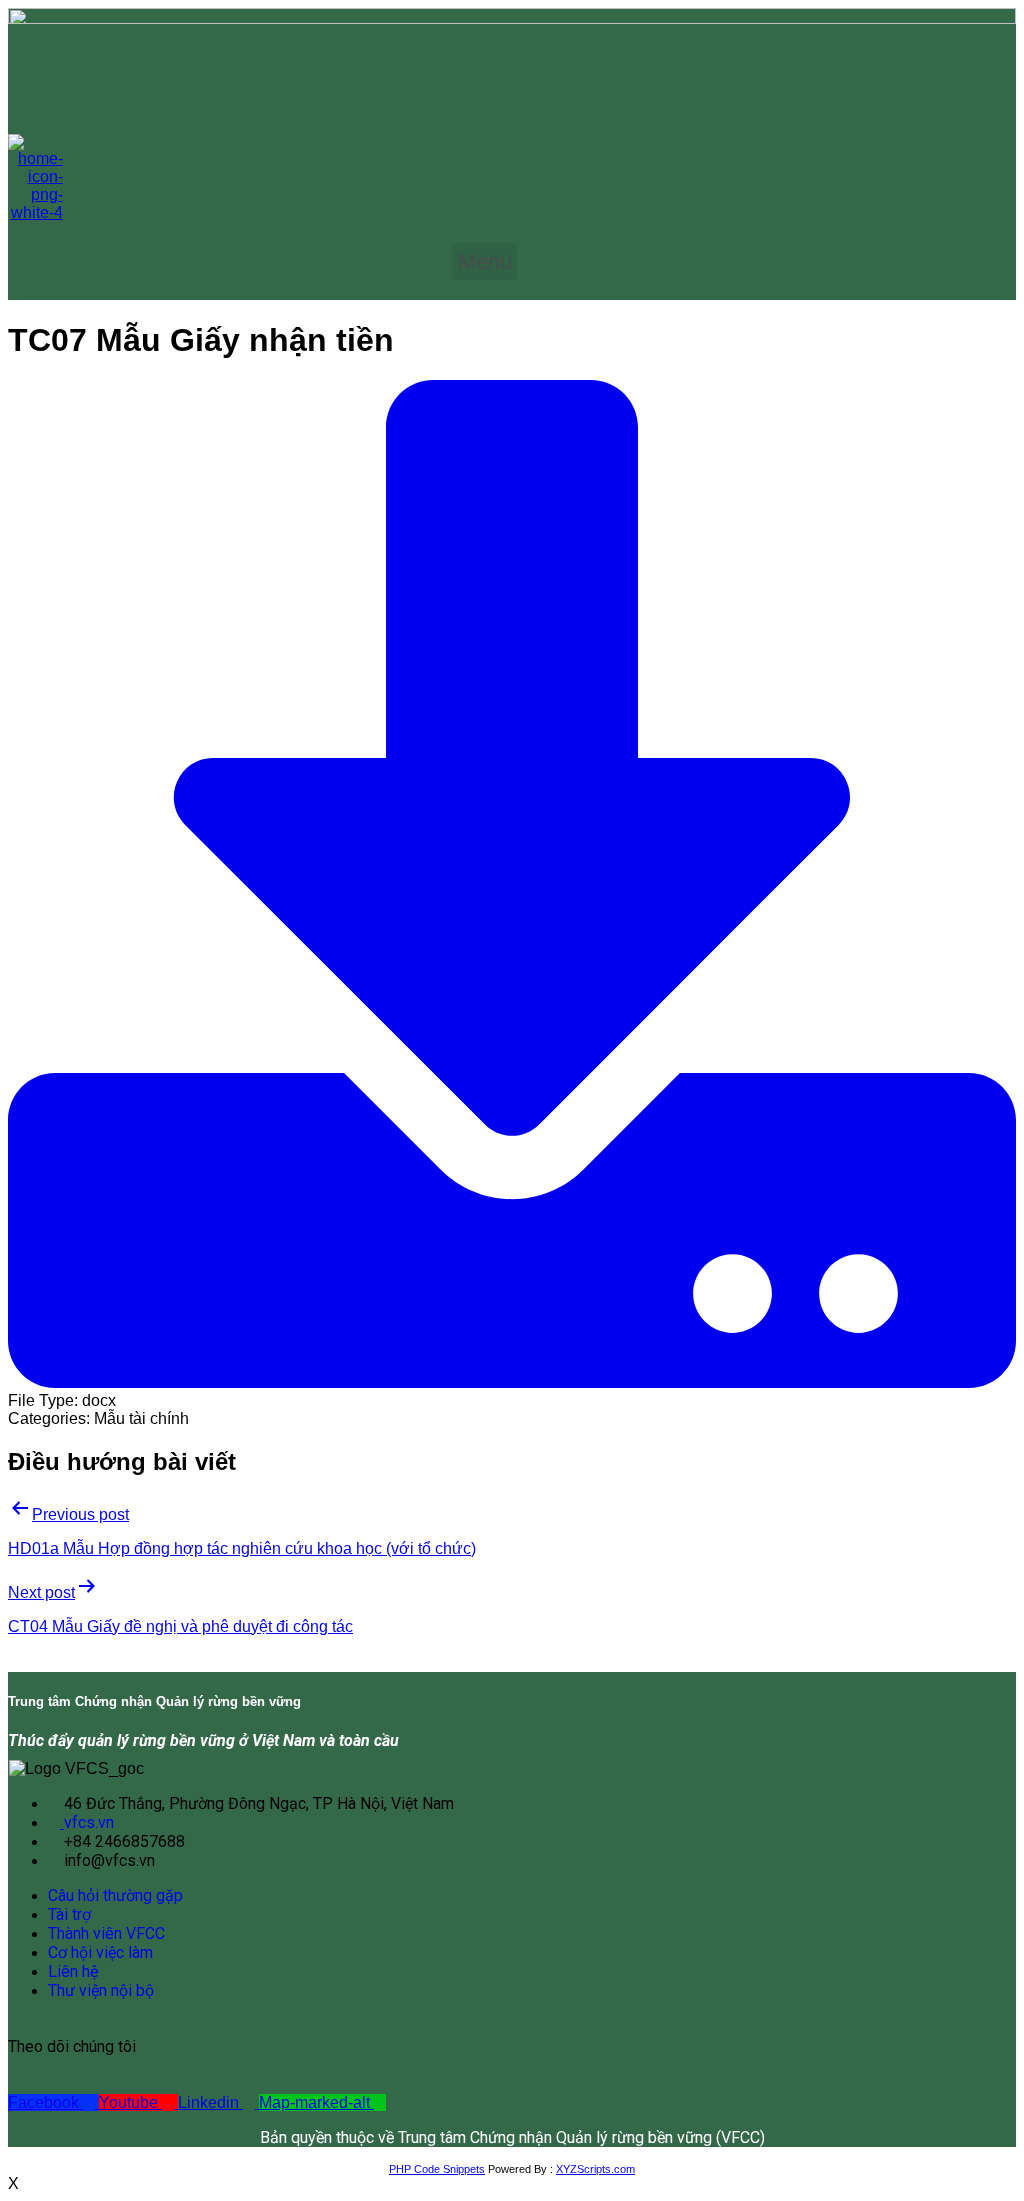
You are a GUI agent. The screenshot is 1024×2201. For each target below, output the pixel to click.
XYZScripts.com (595, 2169)
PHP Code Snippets (437, 2169)
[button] (484, 261)
